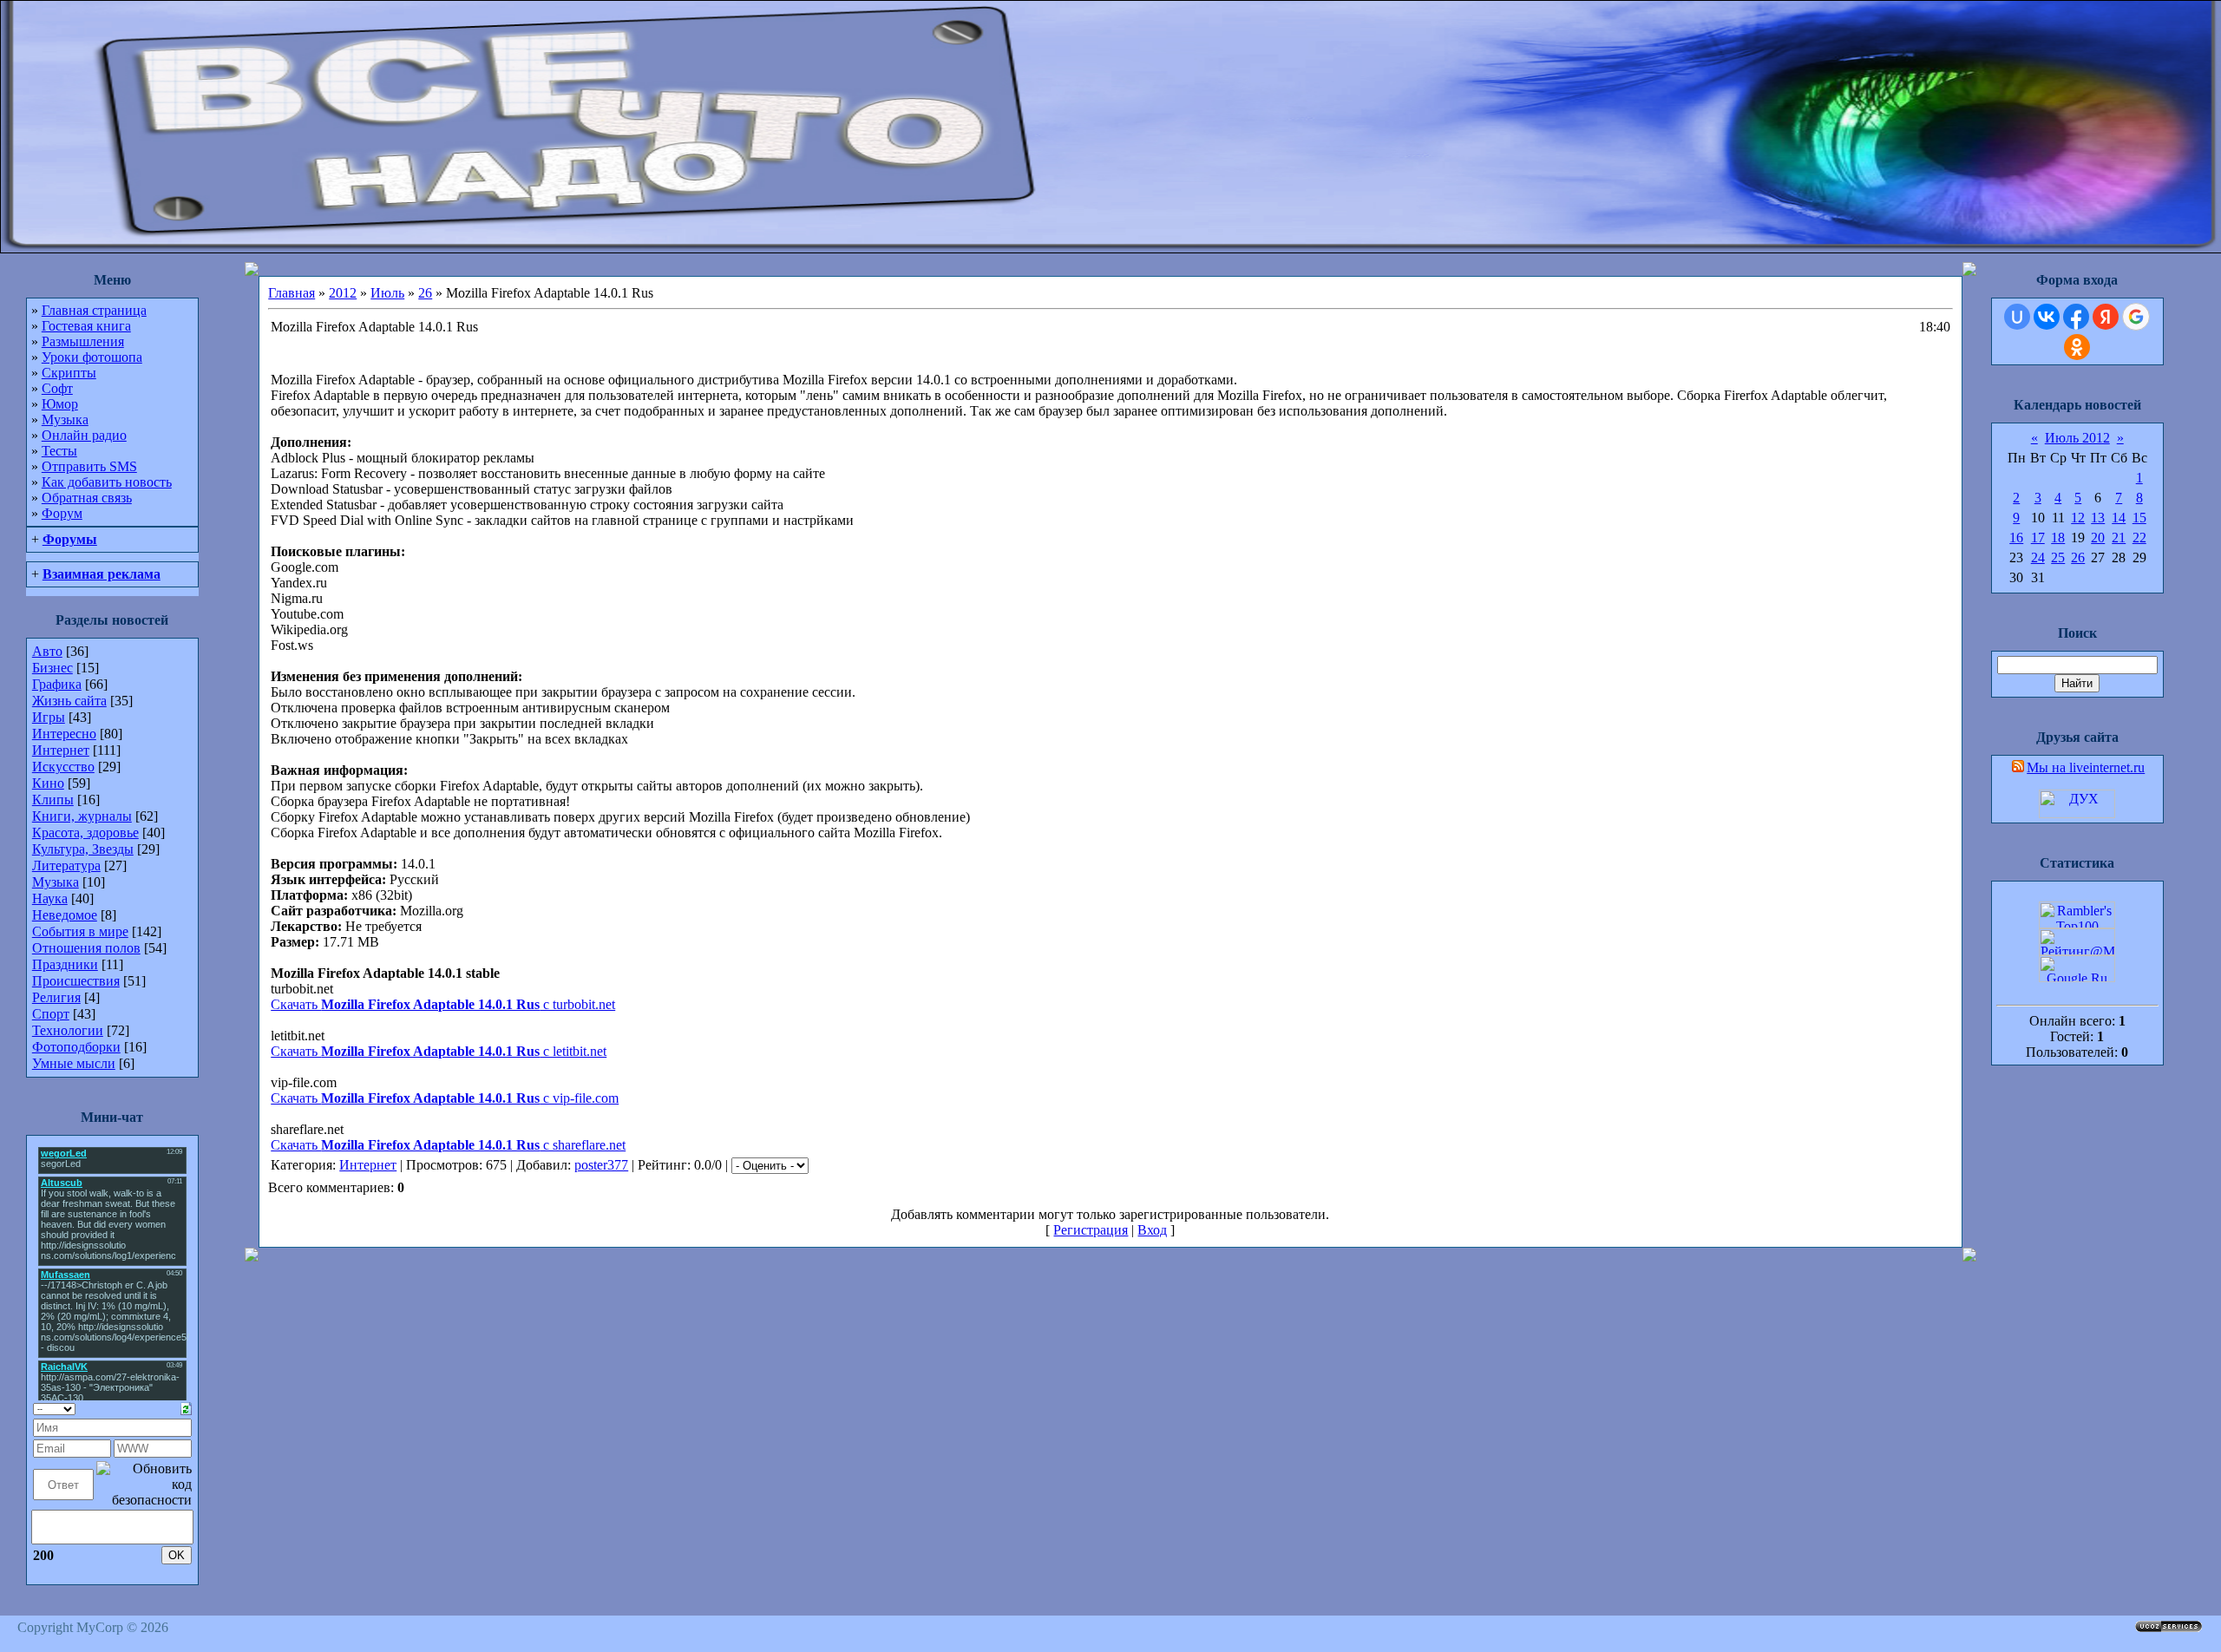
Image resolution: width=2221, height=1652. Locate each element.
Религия (56, 997)
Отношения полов (86, 948)
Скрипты (69, 373)
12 (2078, 518)
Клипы (53, 800)
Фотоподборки (76, 1047)
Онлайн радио (84, 435)
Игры (49, 717)
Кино (48, 783)
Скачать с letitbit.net (439, 1051)
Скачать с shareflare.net (448, 1145)
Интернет (61, 750)
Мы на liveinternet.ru (2086, 767)
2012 (343, 293)
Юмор (60, 404)
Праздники (65, 964)
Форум (62, 513)
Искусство (63, 767)
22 (2139, 538)
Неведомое (65, 915)
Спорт (51, 1014)
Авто (47, 651)
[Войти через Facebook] (2076, 317)
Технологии (68, 1030)
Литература (66, 865)
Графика (57, 684)
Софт (57, 388)
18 (2058, 538)
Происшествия (76, 981)
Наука (50, 898)
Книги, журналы (82, 816)
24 (2038, 557)
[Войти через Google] (2136, 317)
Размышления (83, 341)
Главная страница (94, 310)
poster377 (601, 1165)
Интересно (64, 734)
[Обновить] (186, 1407)
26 (425, 293)
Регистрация (1091, 1230)
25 (2058, 557)
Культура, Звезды (83, 849)
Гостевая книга (86, 326)
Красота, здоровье (85, 833)
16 (2016, 538)
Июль (387, 293)
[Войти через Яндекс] (2106, 317)
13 (2098, 518)
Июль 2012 (2077, 438)
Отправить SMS (89, 466)
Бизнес (52, 668)
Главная (292, 293)
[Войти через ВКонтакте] (2047, 317)
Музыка (65, 420)
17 (2038, 538)
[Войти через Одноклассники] (2077, 347)
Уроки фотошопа (92, 357)
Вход (1152, 1230)
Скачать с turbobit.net (443, 1004)
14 (2119, 518)
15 (2139, 518)
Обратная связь (87, 498)
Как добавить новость (107, 482)
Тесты (59, 451)
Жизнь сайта (69, 701)
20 (2098, 538)
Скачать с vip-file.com (445, 1098)
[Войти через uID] (2017, 317)
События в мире (80, 931)
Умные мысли (74, 1063)
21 (2119, 538)
